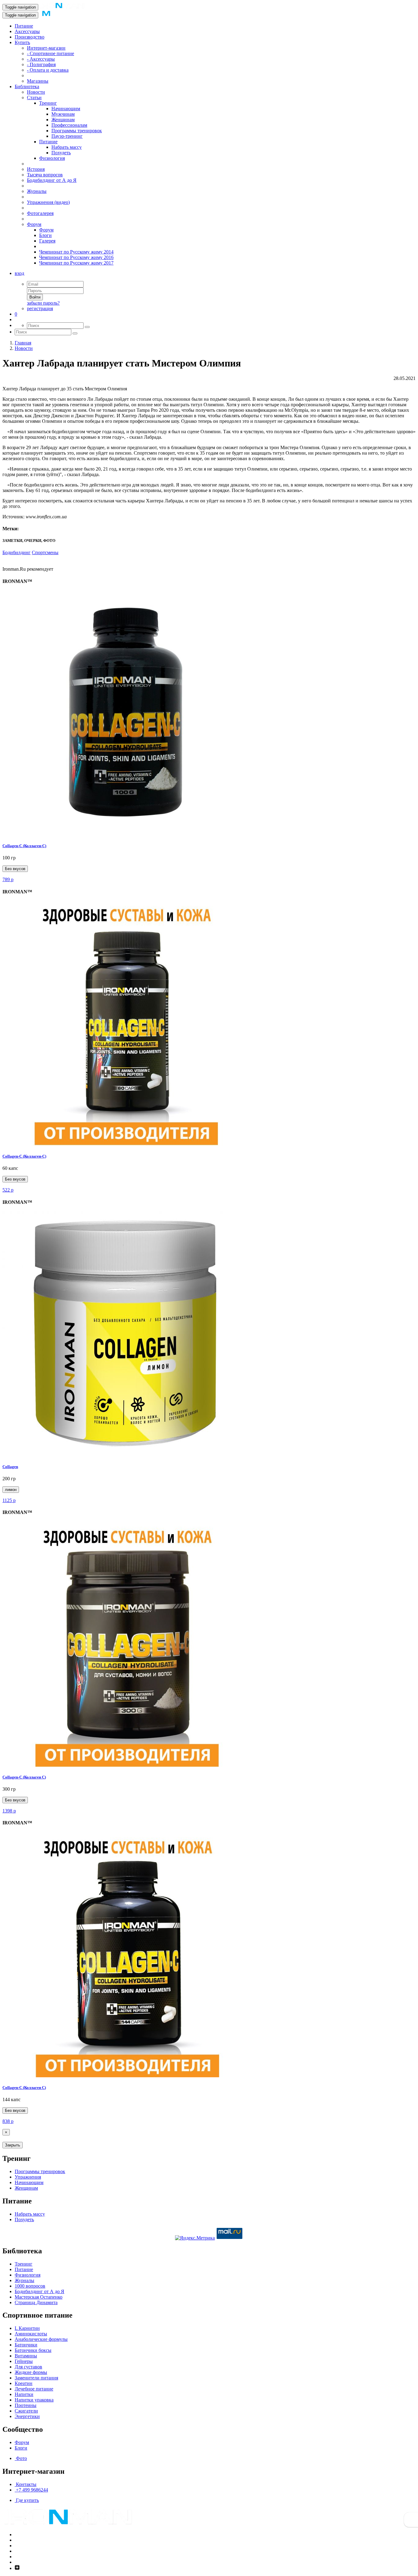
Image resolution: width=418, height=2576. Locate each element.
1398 (9, 1811)
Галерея (47, 241)
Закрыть (13, 2145)
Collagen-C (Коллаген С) (24, 1777)
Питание (24, 26)
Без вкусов (15, 869)
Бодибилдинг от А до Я (52, 180)
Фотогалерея (40, 213)
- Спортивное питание (50, 53)
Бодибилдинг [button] (17, 552)
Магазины (38, 81)
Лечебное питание (34, 2389)
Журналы (37, 191)
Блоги (45, 235)
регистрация (40, 308)
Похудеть (61, 153)
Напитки (24, 2394)
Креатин (24, 2383)
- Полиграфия (41, 64)
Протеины (26, 2405)
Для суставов (28, 2367)
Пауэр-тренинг (67, 136)
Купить (22, 42)
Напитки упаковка (34, 2400)
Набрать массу (67, 147)
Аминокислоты (31, 2334)
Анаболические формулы (41, 2339)
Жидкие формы (31, 2372)
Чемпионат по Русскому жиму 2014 (76, 252)
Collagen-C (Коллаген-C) (24, 846)
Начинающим (66, 109)
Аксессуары (27, 31)
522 (8, 1190)
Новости (36, 92)
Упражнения (28, 2177)
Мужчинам (63, 114)
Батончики (26, 2345)
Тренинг (48, 103)
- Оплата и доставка (48, 70)
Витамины (26, 2356)
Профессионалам (69, 125)
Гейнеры (24, 2361)
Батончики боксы (33, 2350)
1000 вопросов (30, 2286)
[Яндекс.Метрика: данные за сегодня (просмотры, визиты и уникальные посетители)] (195, 2238)
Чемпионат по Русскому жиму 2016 (76, 257)
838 (8, 2121)
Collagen (10, 1467)
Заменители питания (36, 2378)
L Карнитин (27, 2328)
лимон (11, 1490)
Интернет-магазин (46, 48)
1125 (9, 1500)
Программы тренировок (77, 131)
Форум (34, 224)
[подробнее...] (125, 834)
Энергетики (27, 2416)
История (36, 169)
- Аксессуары (41, 59)
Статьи (34, 98)
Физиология (52, 158)
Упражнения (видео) (48, 202)
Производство (30, 37)
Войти (35, 297)
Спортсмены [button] (45, 552)
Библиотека (27, 86)
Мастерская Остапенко (39, 2297)
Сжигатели (26, 2411)
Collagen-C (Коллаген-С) (24, 1156)
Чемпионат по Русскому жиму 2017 (76, 263)
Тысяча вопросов (45, 175)
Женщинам (63, 120)
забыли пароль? (43, 303)
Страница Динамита (36, 2302)
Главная (23, 343)
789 (8, 879)
